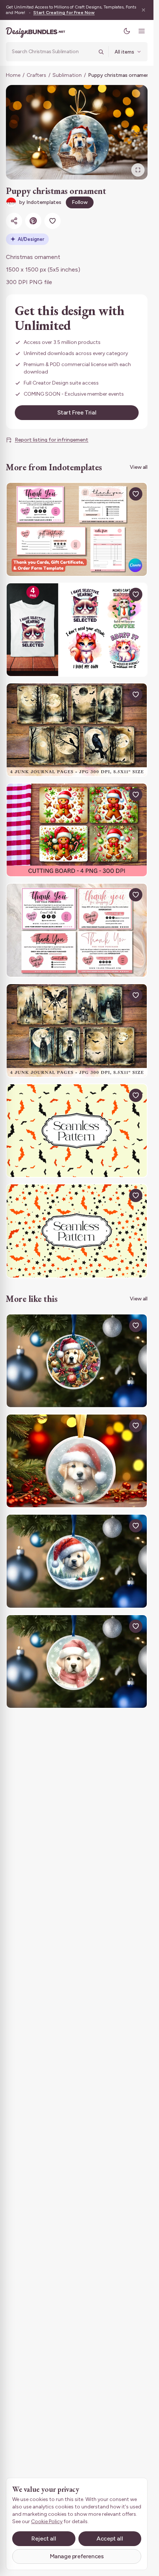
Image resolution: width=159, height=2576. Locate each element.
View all (139, 467)
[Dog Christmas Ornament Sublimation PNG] (77, 1461)
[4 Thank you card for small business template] (77, 930)
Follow (80, 202)
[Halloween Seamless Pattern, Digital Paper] (77, 1131)
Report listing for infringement (52, 440)
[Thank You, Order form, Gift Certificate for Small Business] (77, 529)
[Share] (14, 221)
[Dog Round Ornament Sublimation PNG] (77, 1361)
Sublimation (67, 75)
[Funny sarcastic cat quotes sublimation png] (77, 630)
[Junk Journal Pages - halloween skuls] (77, 1031)
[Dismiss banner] (143, 10)
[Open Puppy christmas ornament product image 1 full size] (77, 132)
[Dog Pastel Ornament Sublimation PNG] (77, 1661)
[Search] (101, 52)
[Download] (119, 494)
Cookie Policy (47, 2522)
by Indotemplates (40, 202)
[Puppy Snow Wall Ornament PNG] (77, 1561)
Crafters (36, 75)
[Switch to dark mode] (127, 31)
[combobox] (53, 52)
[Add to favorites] (53, 221)
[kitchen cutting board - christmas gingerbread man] (77, 830)
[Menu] (142, 31)
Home (13, 75)
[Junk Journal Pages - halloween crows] (77, 730)
